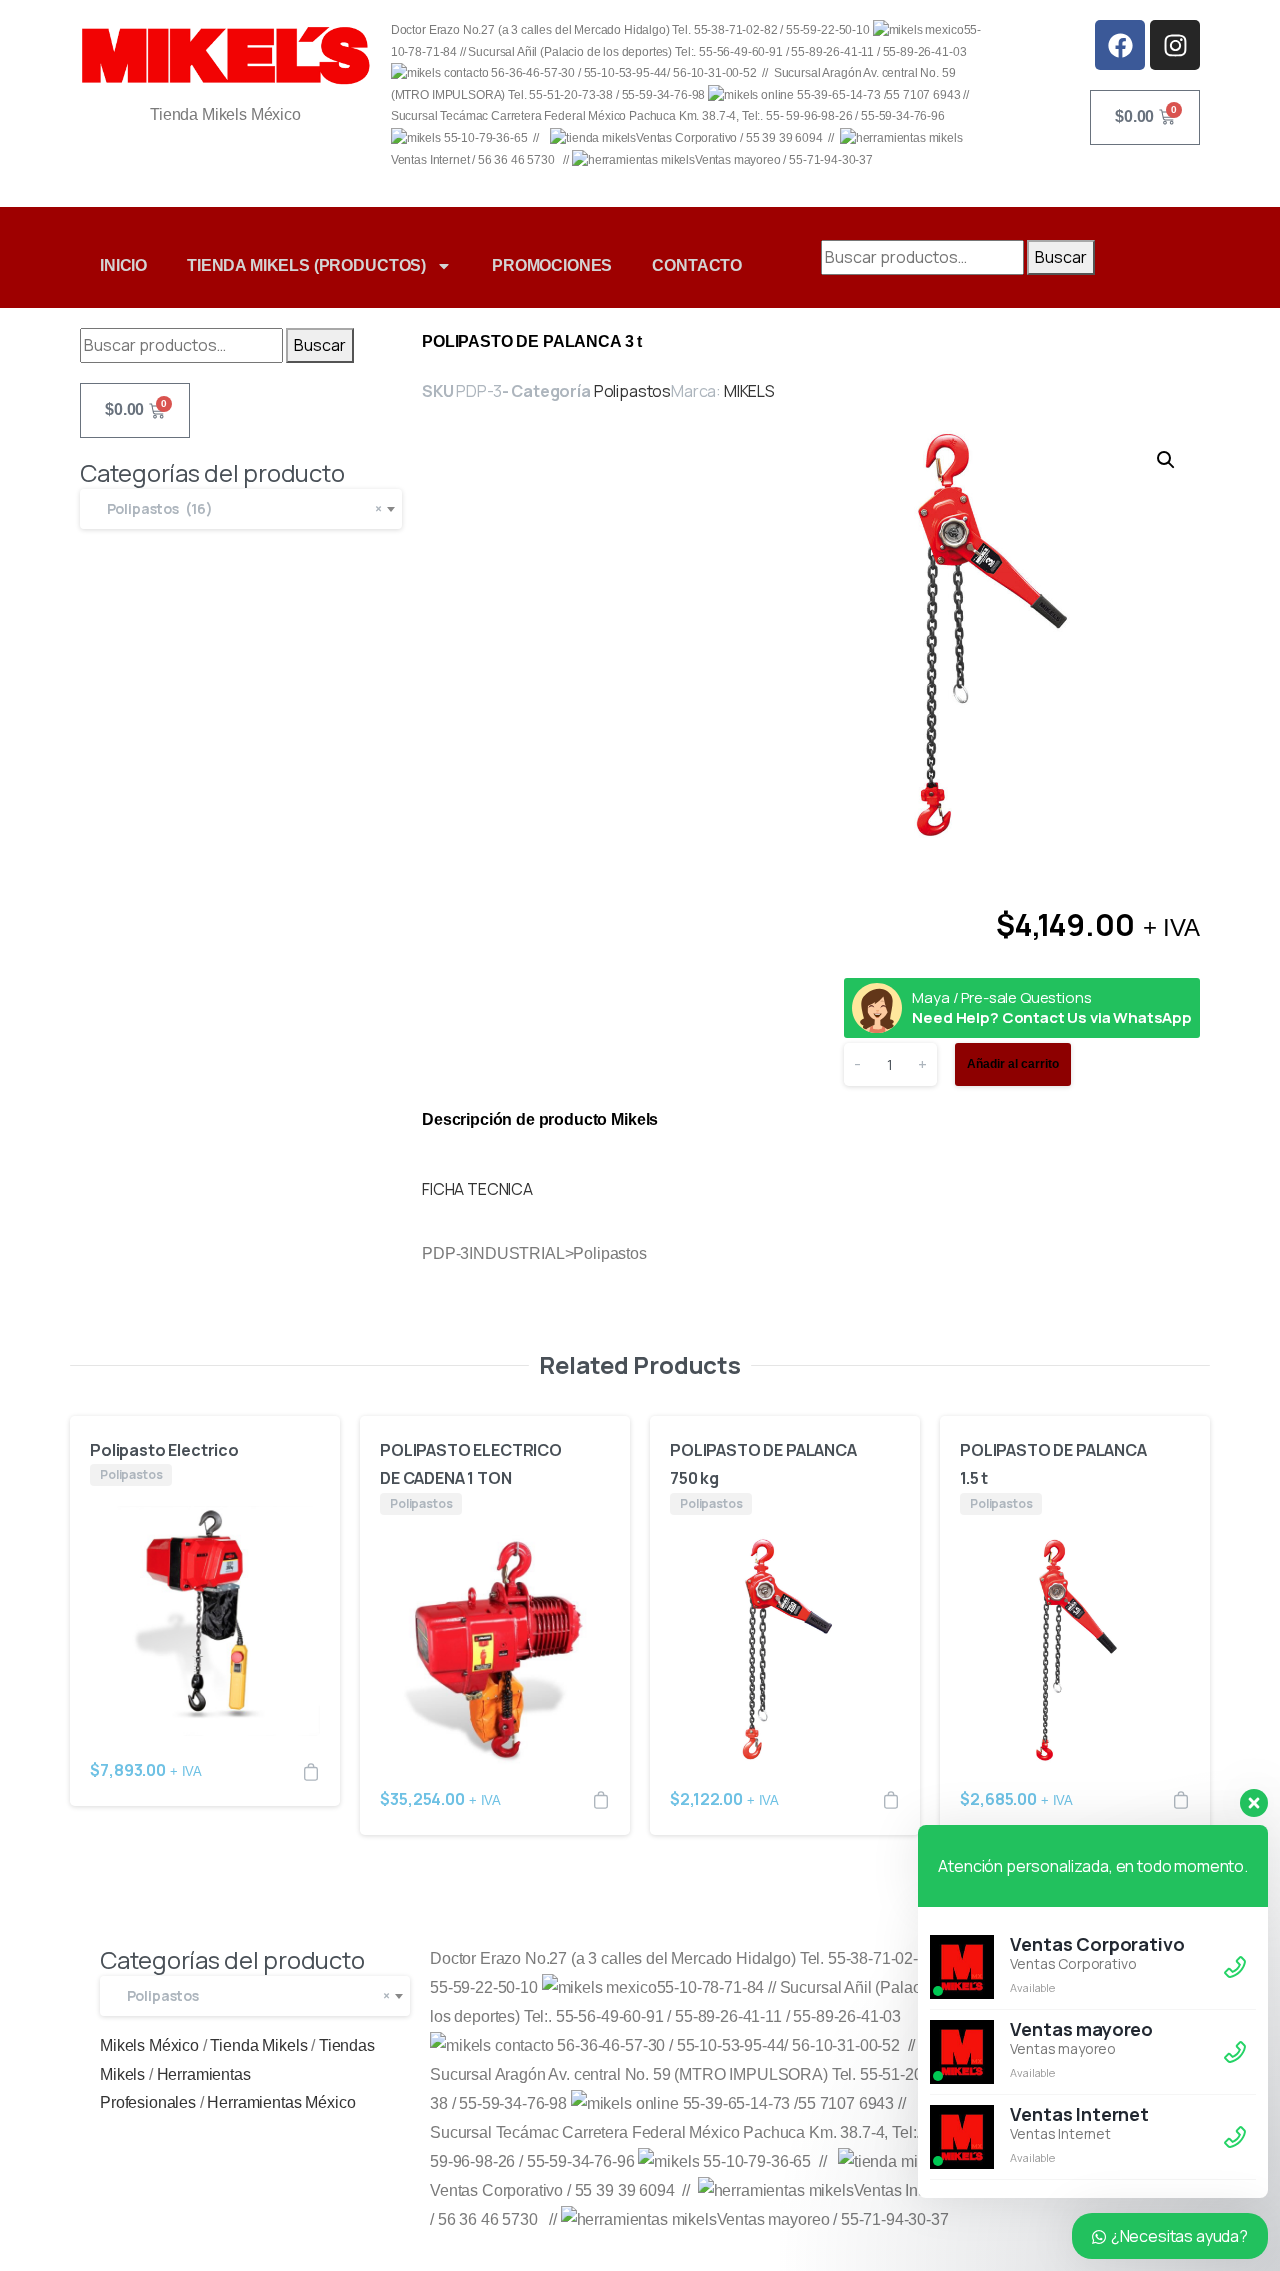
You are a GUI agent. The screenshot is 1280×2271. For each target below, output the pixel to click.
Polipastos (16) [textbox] (240, 508)
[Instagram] (1175, 45)
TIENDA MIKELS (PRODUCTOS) (306, 265)
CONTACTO (697, 265)
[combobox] (241, 509)
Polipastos (632, 391)
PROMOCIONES (552, 265)
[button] (1166, 460)
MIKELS (749, 391)
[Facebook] (1120, 45)
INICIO (123, 265)
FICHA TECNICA (477, 1189)
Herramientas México (281, 2102)
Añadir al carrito (1013, 1064)
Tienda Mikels (258, 2045)
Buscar (1061, 257)
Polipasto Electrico (164, 1450)
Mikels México (149, 2045)
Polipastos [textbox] (254, 1995)
